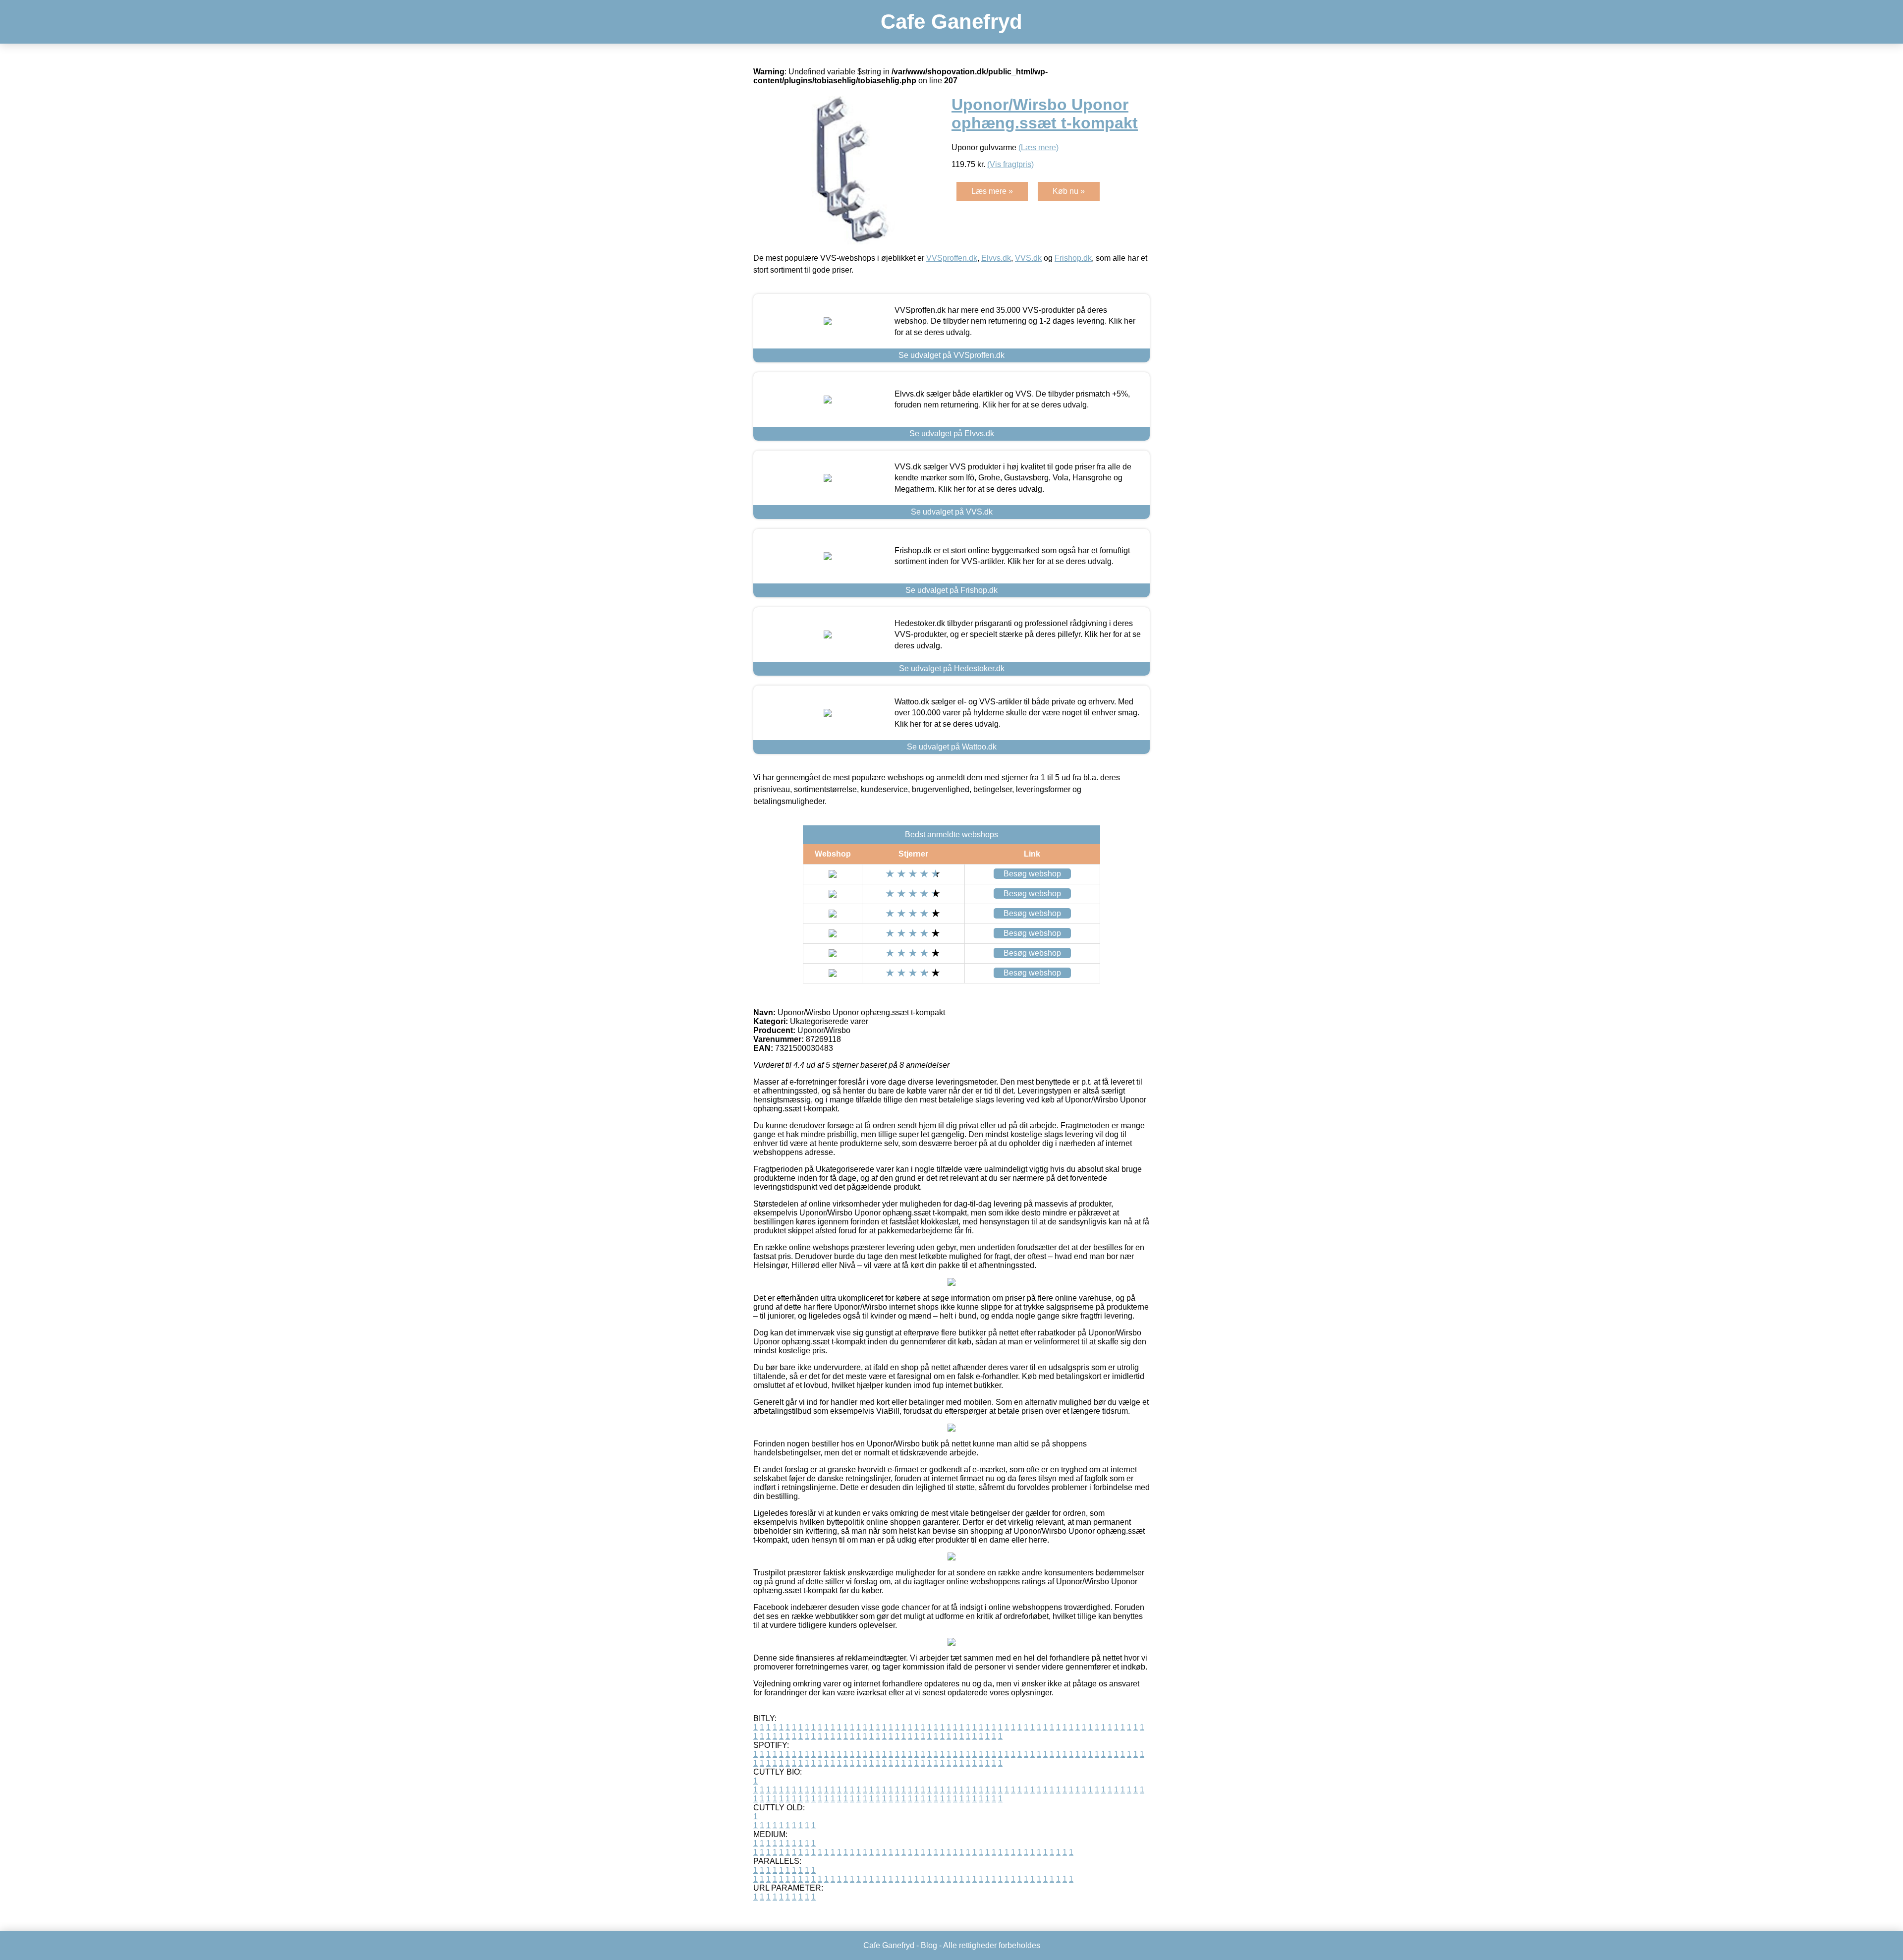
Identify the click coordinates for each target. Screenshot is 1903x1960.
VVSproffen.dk (952, 258)
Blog (929, 1945)
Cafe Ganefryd (951, 22)
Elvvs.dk (996, 258)
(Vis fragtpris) (1010, 164)
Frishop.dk (1073, 258)
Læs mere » (992, 191)
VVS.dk (1028, 258)
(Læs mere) (1038, 147)
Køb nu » (1069, 191)
